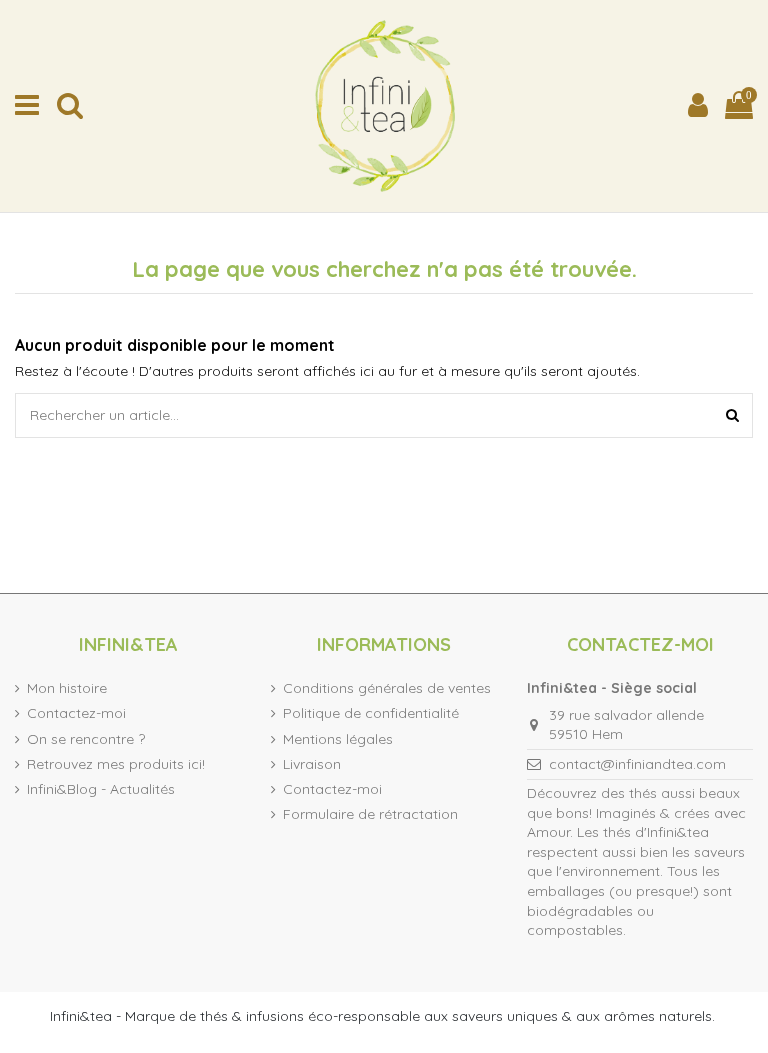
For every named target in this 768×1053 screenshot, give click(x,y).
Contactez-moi (76, 713)
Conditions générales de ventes (387, 688)
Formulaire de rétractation (370, 814)
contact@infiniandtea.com (637, 764)
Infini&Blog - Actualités (101, 789)
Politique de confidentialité (371, 713)
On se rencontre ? (86, 739)
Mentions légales (338, 739)
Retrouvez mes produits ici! (116, 764)
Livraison (312, 764)
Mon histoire (67, 688)
